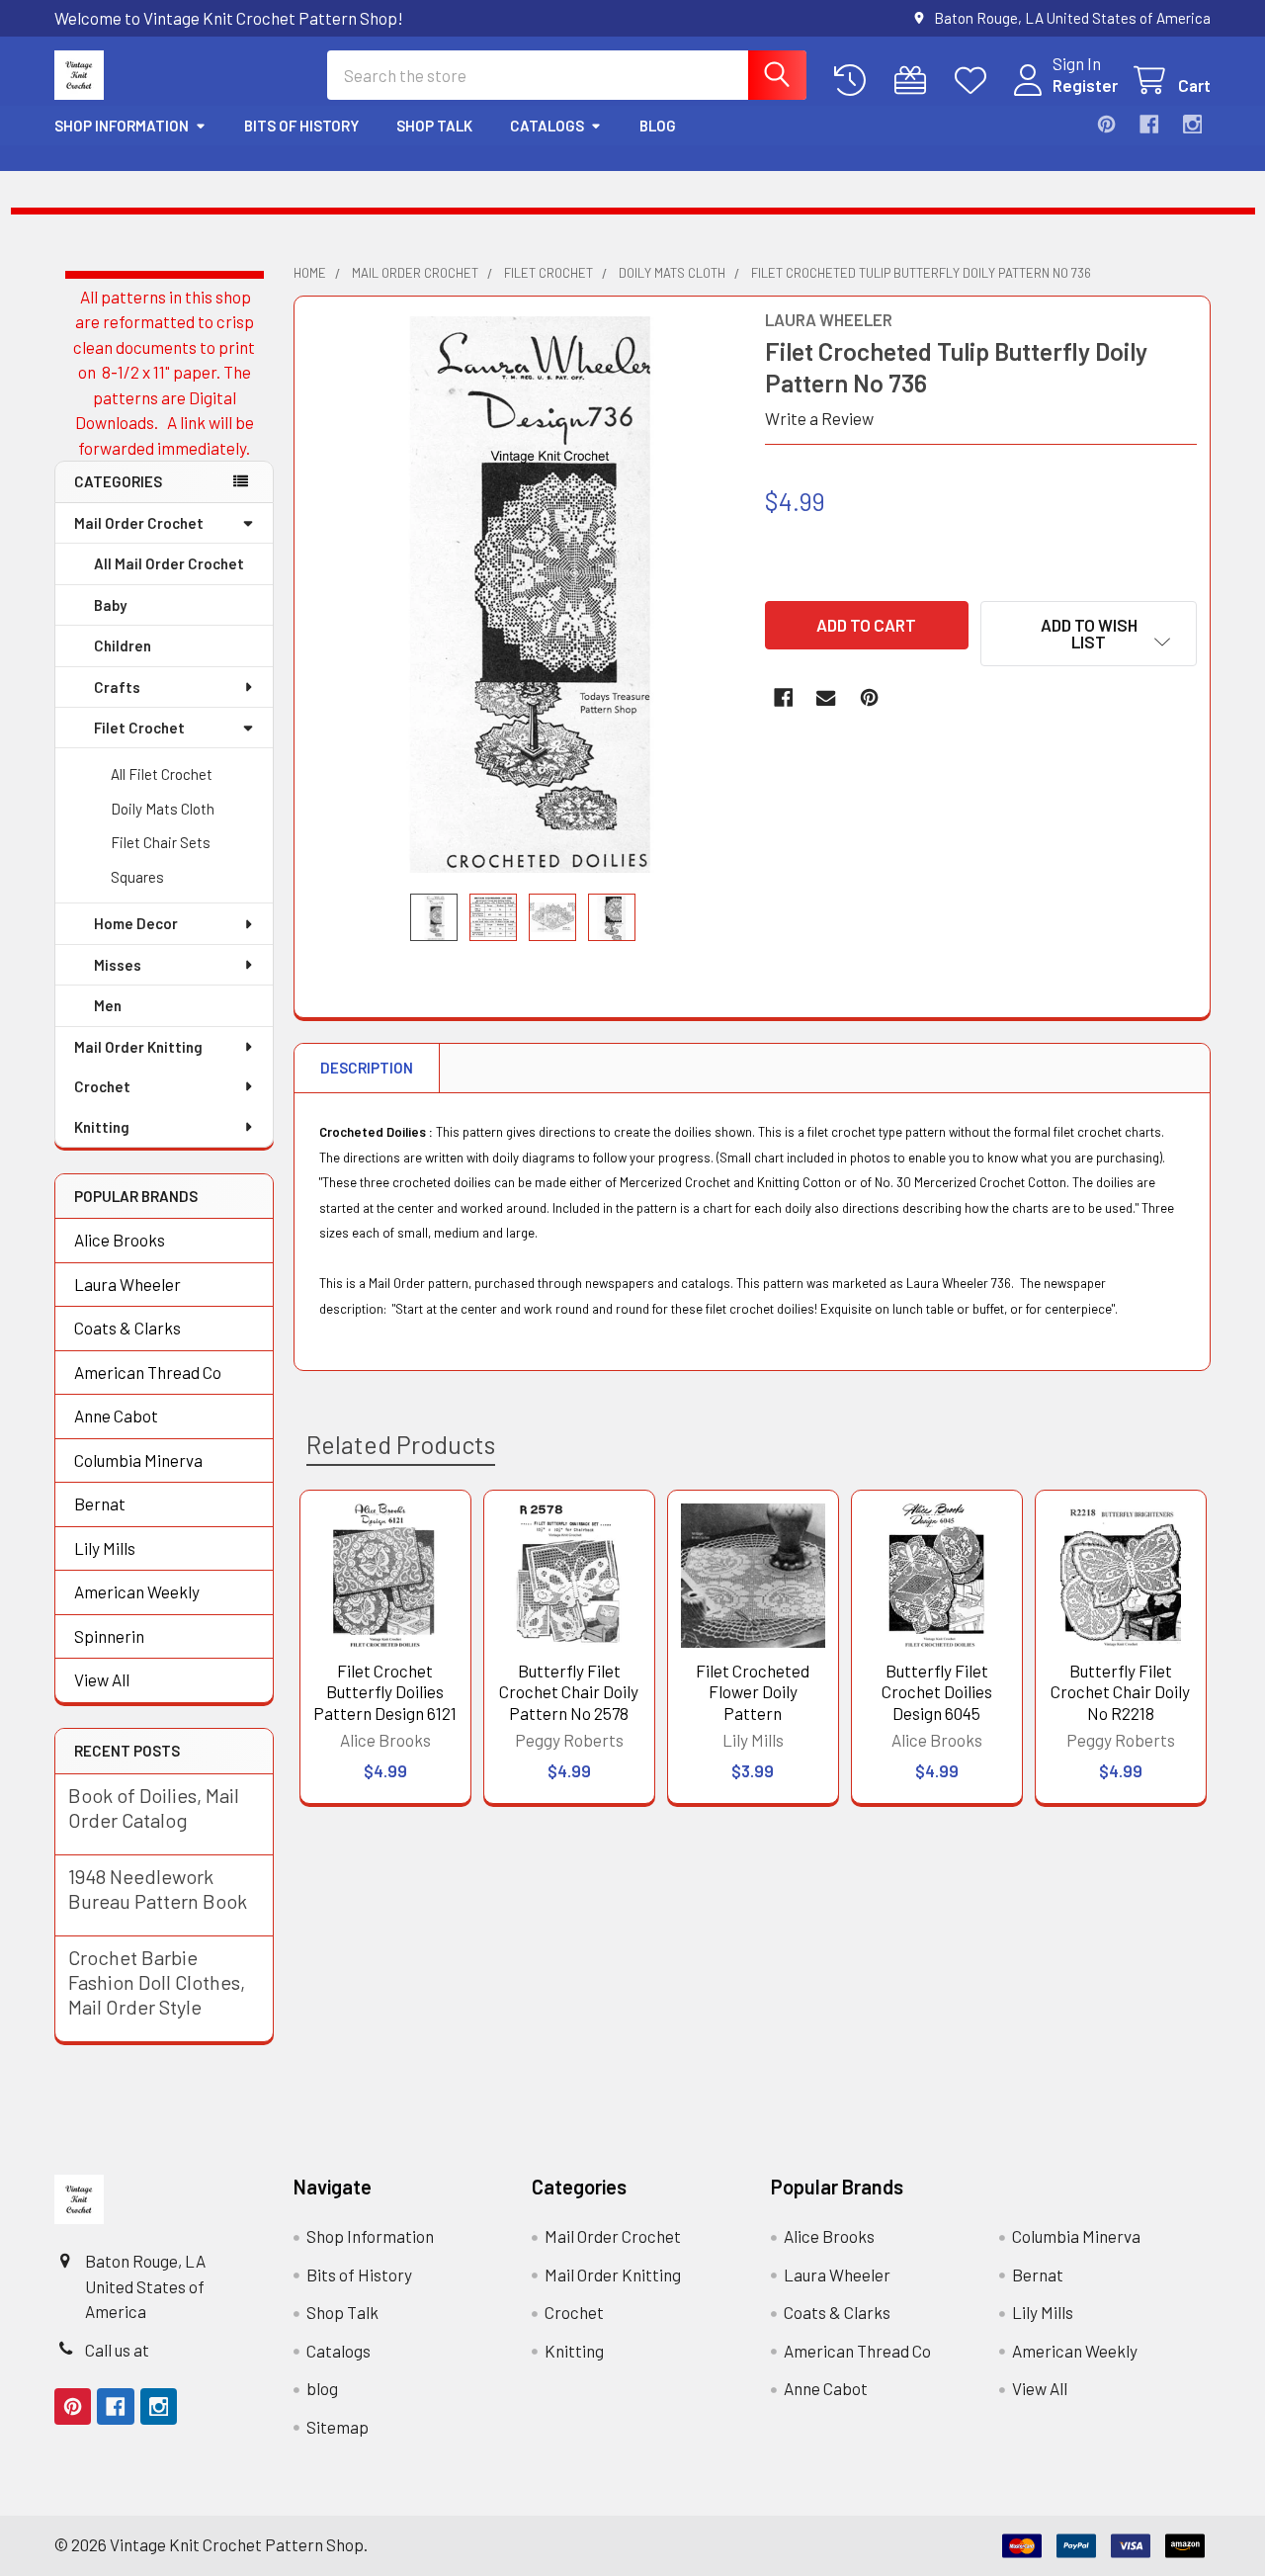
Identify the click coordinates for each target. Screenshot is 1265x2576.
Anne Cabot (116, 1416)
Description (367, 1068)
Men (108, 1005)
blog (658, 126)
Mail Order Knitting (138, 1047)
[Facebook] (1149, 124)
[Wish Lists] (975, 81)
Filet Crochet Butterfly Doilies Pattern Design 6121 (385, 1692)
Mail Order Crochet (139, 523)
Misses (118, 965)
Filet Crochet (139, 728)
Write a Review (819, 418)
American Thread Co (148, 1372)
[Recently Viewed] (855, 81)
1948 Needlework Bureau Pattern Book (158, 1889)
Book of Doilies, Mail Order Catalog (154, 1807)
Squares (137, 877)
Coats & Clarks (127, 1328)
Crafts (117, 687)
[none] (524, 595)
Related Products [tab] (401, 1444)
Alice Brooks (120, 1240)
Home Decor (136, 923)
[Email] (826, 697)
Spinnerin (109, 1636)
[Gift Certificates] (915, 81)
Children (123, 645)
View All (102, 1679)
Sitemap (337, 2427)
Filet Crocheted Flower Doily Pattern (753, 1692)
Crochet (102, 1086)
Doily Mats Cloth (163, 809)
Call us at (117, 2350)
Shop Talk (434, 126)
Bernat (100, 1503)
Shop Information (122, 126)
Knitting (102, 1127)
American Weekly (137, 1591)
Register (1085, 85)
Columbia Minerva (138, 1460)
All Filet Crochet (162, 774)
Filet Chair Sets (161, 842)
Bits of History (301, 126)
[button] (1089, 634)
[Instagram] (1192, 124)
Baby (110, 605)
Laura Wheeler (127, 1284)
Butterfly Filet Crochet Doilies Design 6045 (937, 1692)
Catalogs (547, 126)
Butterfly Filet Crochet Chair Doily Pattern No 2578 (569, 1692)
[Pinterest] (1106, 124)
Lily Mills (105, 1548)
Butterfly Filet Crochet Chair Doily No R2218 (1120, 1692)
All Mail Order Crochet (169, 563)
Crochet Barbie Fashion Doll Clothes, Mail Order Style (157, 1982)
